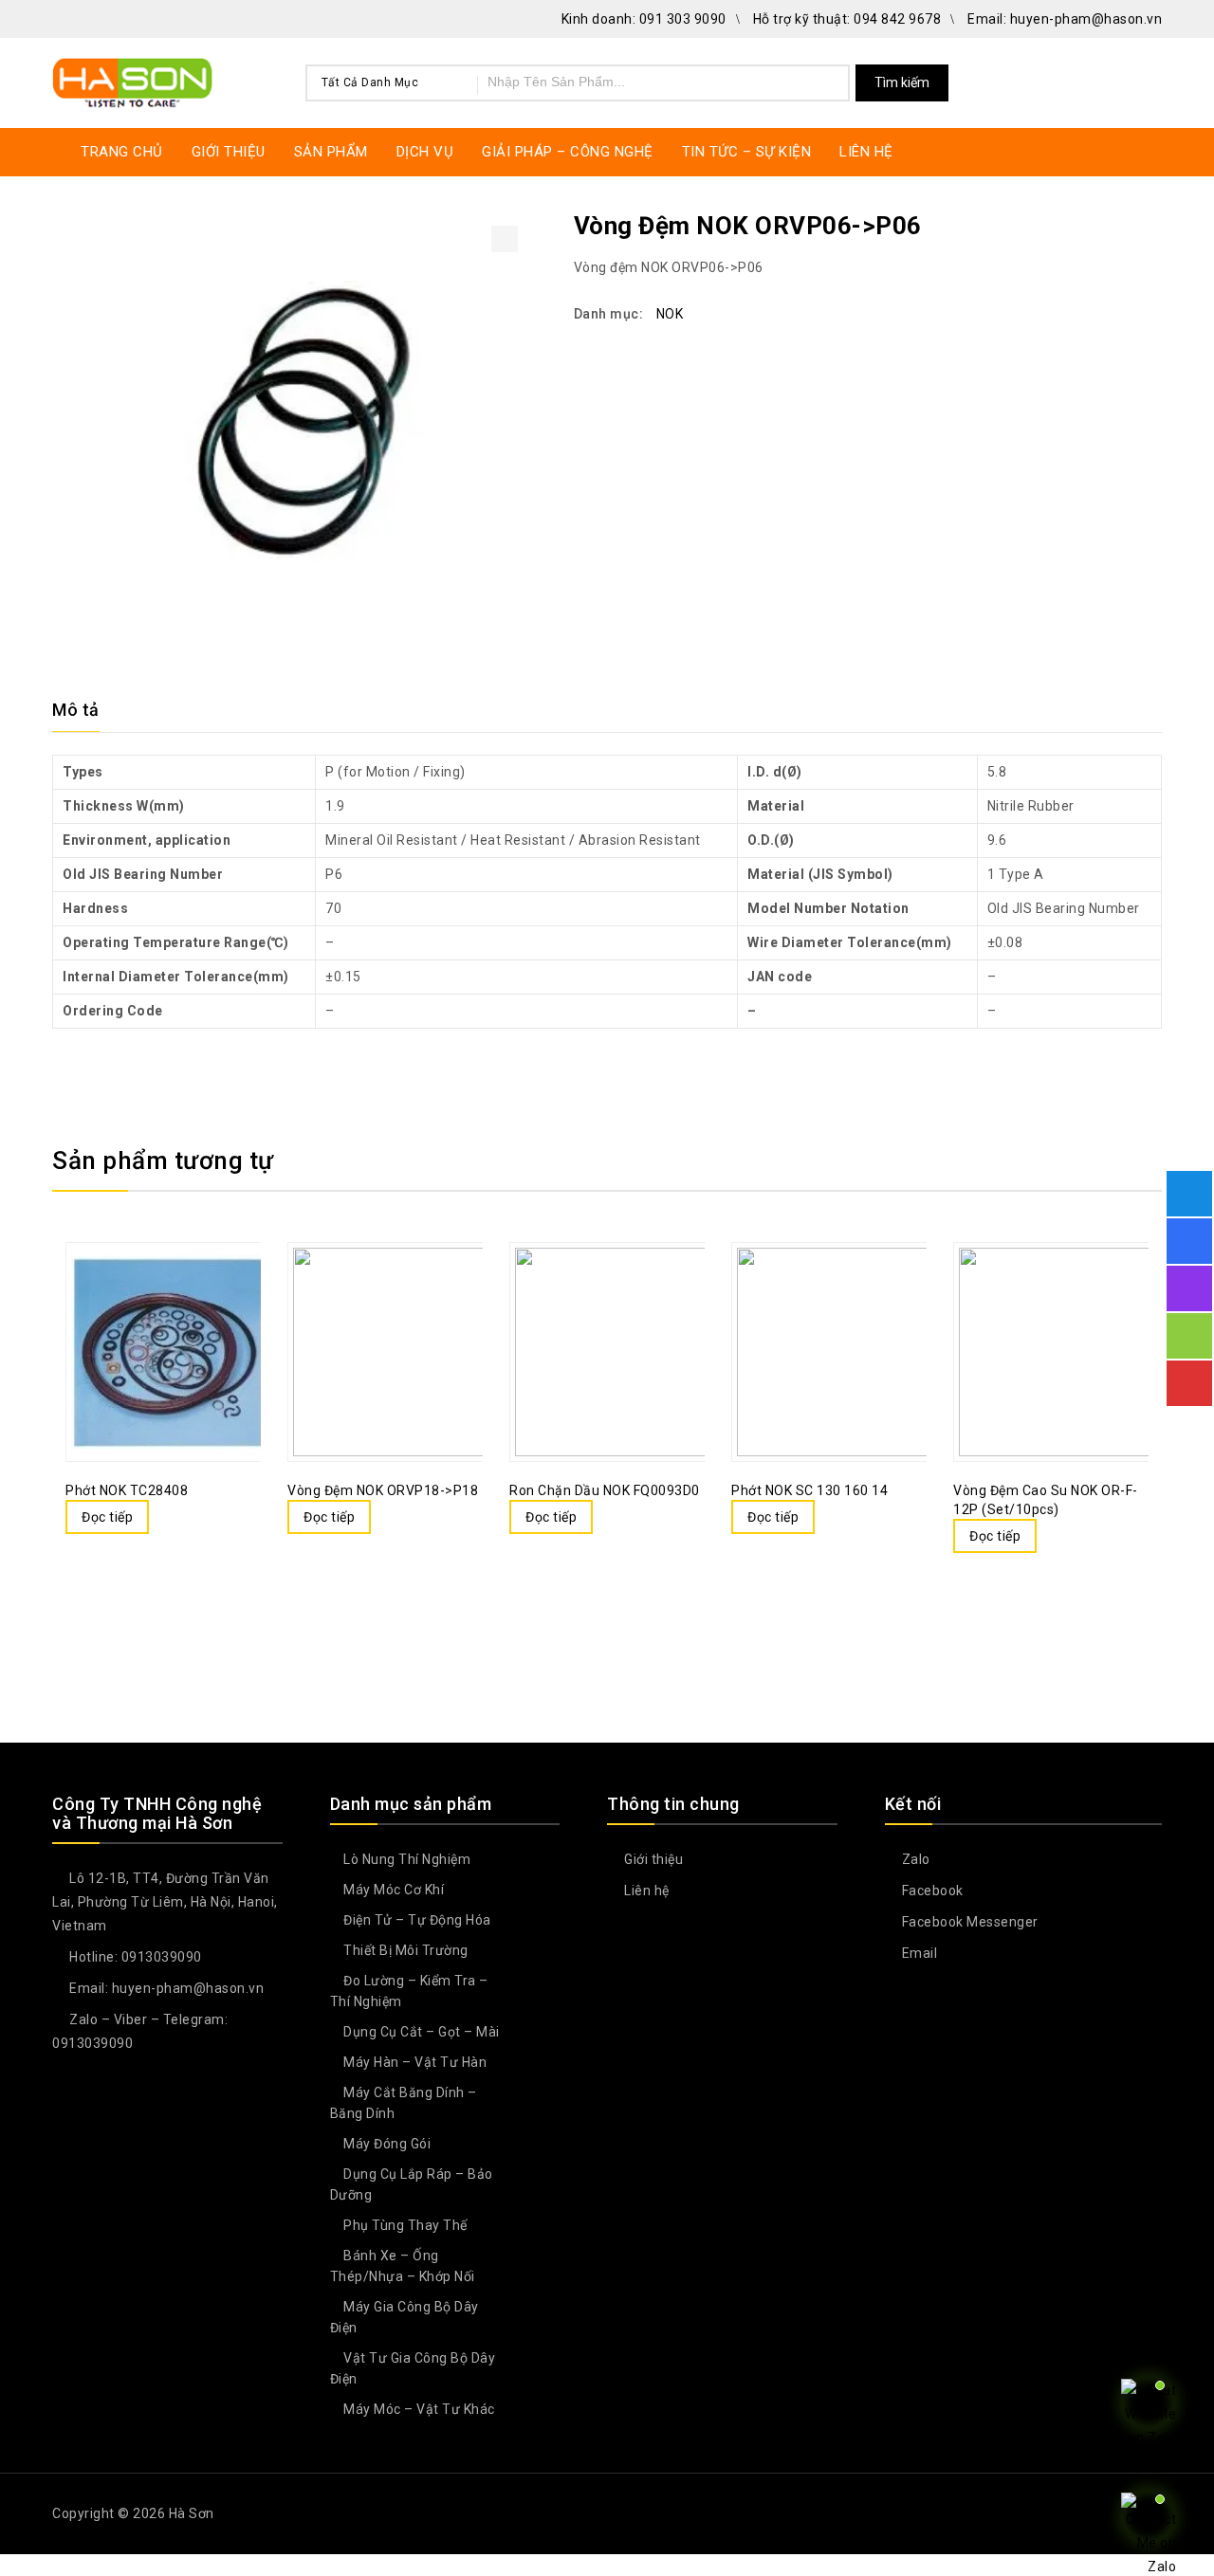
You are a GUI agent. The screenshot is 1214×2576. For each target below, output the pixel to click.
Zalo (914, 1859)
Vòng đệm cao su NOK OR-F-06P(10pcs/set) (1150, 225)
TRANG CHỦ (122, 152)
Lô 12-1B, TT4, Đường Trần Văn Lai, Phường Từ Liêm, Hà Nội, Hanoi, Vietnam (165, 1902)
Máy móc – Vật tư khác (419, 2409)
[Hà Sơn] (133, 80)
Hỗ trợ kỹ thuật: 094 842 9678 (847, 19)
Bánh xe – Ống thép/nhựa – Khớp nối (403, 2266)
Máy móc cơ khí (394, 1890)
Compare (144, 1306)
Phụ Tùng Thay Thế (405, 2225)
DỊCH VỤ (425, 152)
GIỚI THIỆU (229, 152)
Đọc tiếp (107, 1517)
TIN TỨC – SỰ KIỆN (747, 152)
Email (918, 1953)
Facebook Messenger (968, 1922)
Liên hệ (645, 1891)
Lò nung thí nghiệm (407, 1859)
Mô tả (76, 710)
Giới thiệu (652, 1859)
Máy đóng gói (387, 2144)
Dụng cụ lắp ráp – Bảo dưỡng (412, 2184)
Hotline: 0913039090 (134, 1957)
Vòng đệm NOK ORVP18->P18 (1125, 225)
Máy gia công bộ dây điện (405, 2317)
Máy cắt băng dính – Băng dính (404, 2103)
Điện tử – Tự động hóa (417, 1920)
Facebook (931, 1891)
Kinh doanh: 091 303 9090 (644, 19)
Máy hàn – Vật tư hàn (415, 2062)
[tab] (87, 710)
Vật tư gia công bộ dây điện (413, 2368)
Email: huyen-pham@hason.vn (1065, 19)
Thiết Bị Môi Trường (406, 1950)
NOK (670, 314)
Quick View (182, 1306)
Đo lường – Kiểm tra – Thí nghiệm (409, 1991)
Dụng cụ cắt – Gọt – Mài (422, 2032)
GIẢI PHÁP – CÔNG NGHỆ (568, 152)
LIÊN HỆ (866, 152)
